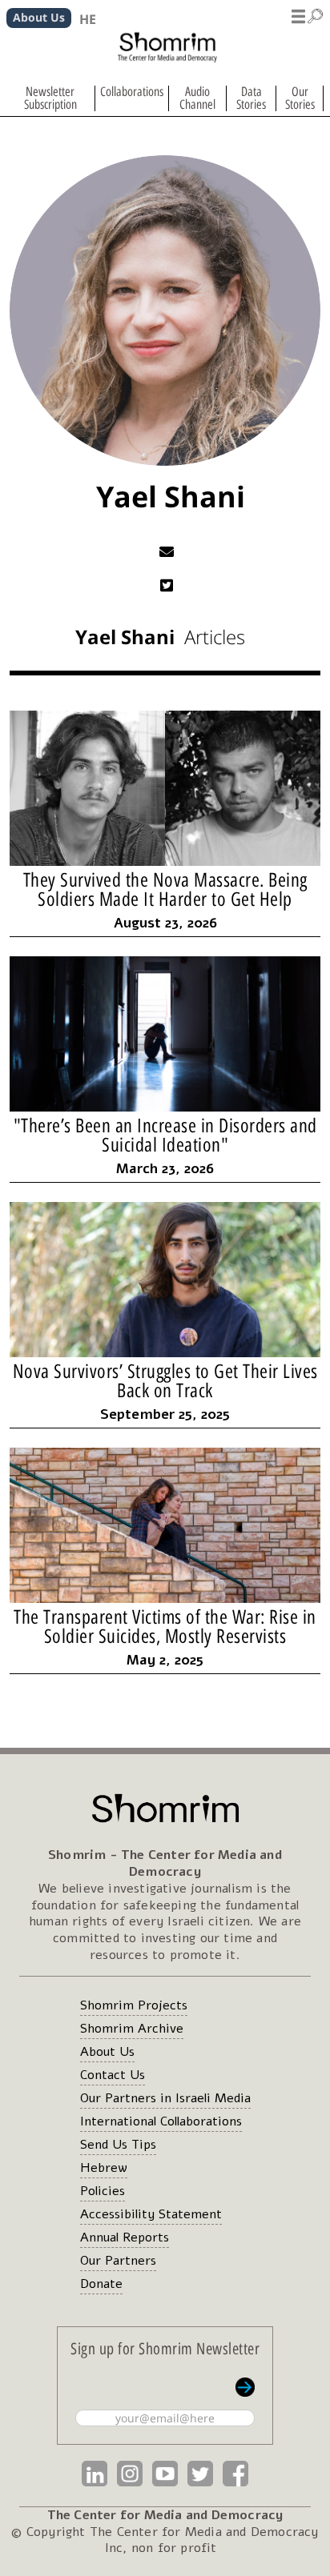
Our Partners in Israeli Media (165, 2098)
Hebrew (104, 2168)
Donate (101, 2284)
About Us (107, 2052)
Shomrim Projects (134, 2005)
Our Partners (118, 2261)
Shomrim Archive (132, 2029)
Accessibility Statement (151, 2214)
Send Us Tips (118, 2145)
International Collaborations (161, 2121)
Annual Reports (125, 2237)
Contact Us (113, 2075)
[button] (308, 14)
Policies (103, 2191)
